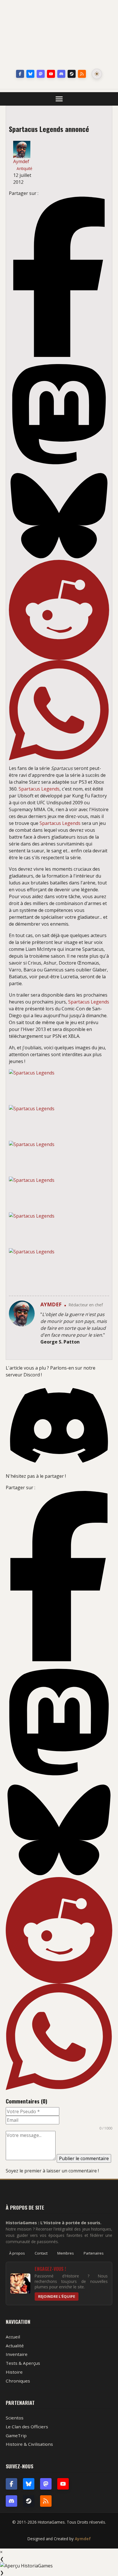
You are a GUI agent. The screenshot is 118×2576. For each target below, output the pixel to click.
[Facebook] (20, 74)
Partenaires (94, 2253)
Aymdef (83, 2539)
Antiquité (24, 168)
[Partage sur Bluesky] (59, 516)
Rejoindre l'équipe (57, 2296)
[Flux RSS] (82, 74)
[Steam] (72, 74)
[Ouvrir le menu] (59, 99)
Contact (41, 2253)
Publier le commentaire (84, 2158)
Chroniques (18, 2381)
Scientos (15, 2418)
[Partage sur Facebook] (59, 277)
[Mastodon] (41, 74)
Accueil (13, 2337)
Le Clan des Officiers (27, 2427)
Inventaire (17, 2354)
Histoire (14, 2372)
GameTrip (16, 2435)
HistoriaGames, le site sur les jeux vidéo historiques (59, 36)
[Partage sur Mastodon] (59, 414)
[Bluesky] (30, 74)
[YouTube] (51, 74)
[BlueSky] (29, 2484)
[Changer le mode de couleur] (97, 74)
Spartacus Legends (39, 789)
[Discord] (61, 74)
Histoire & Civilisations (29, 2444)
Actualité (15, 2346)
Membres (66, 2253)
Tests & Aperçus (23, 2363)
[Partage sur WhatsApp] (59, 710)
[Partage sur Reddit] (59, 610)
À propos (17, 2253)
